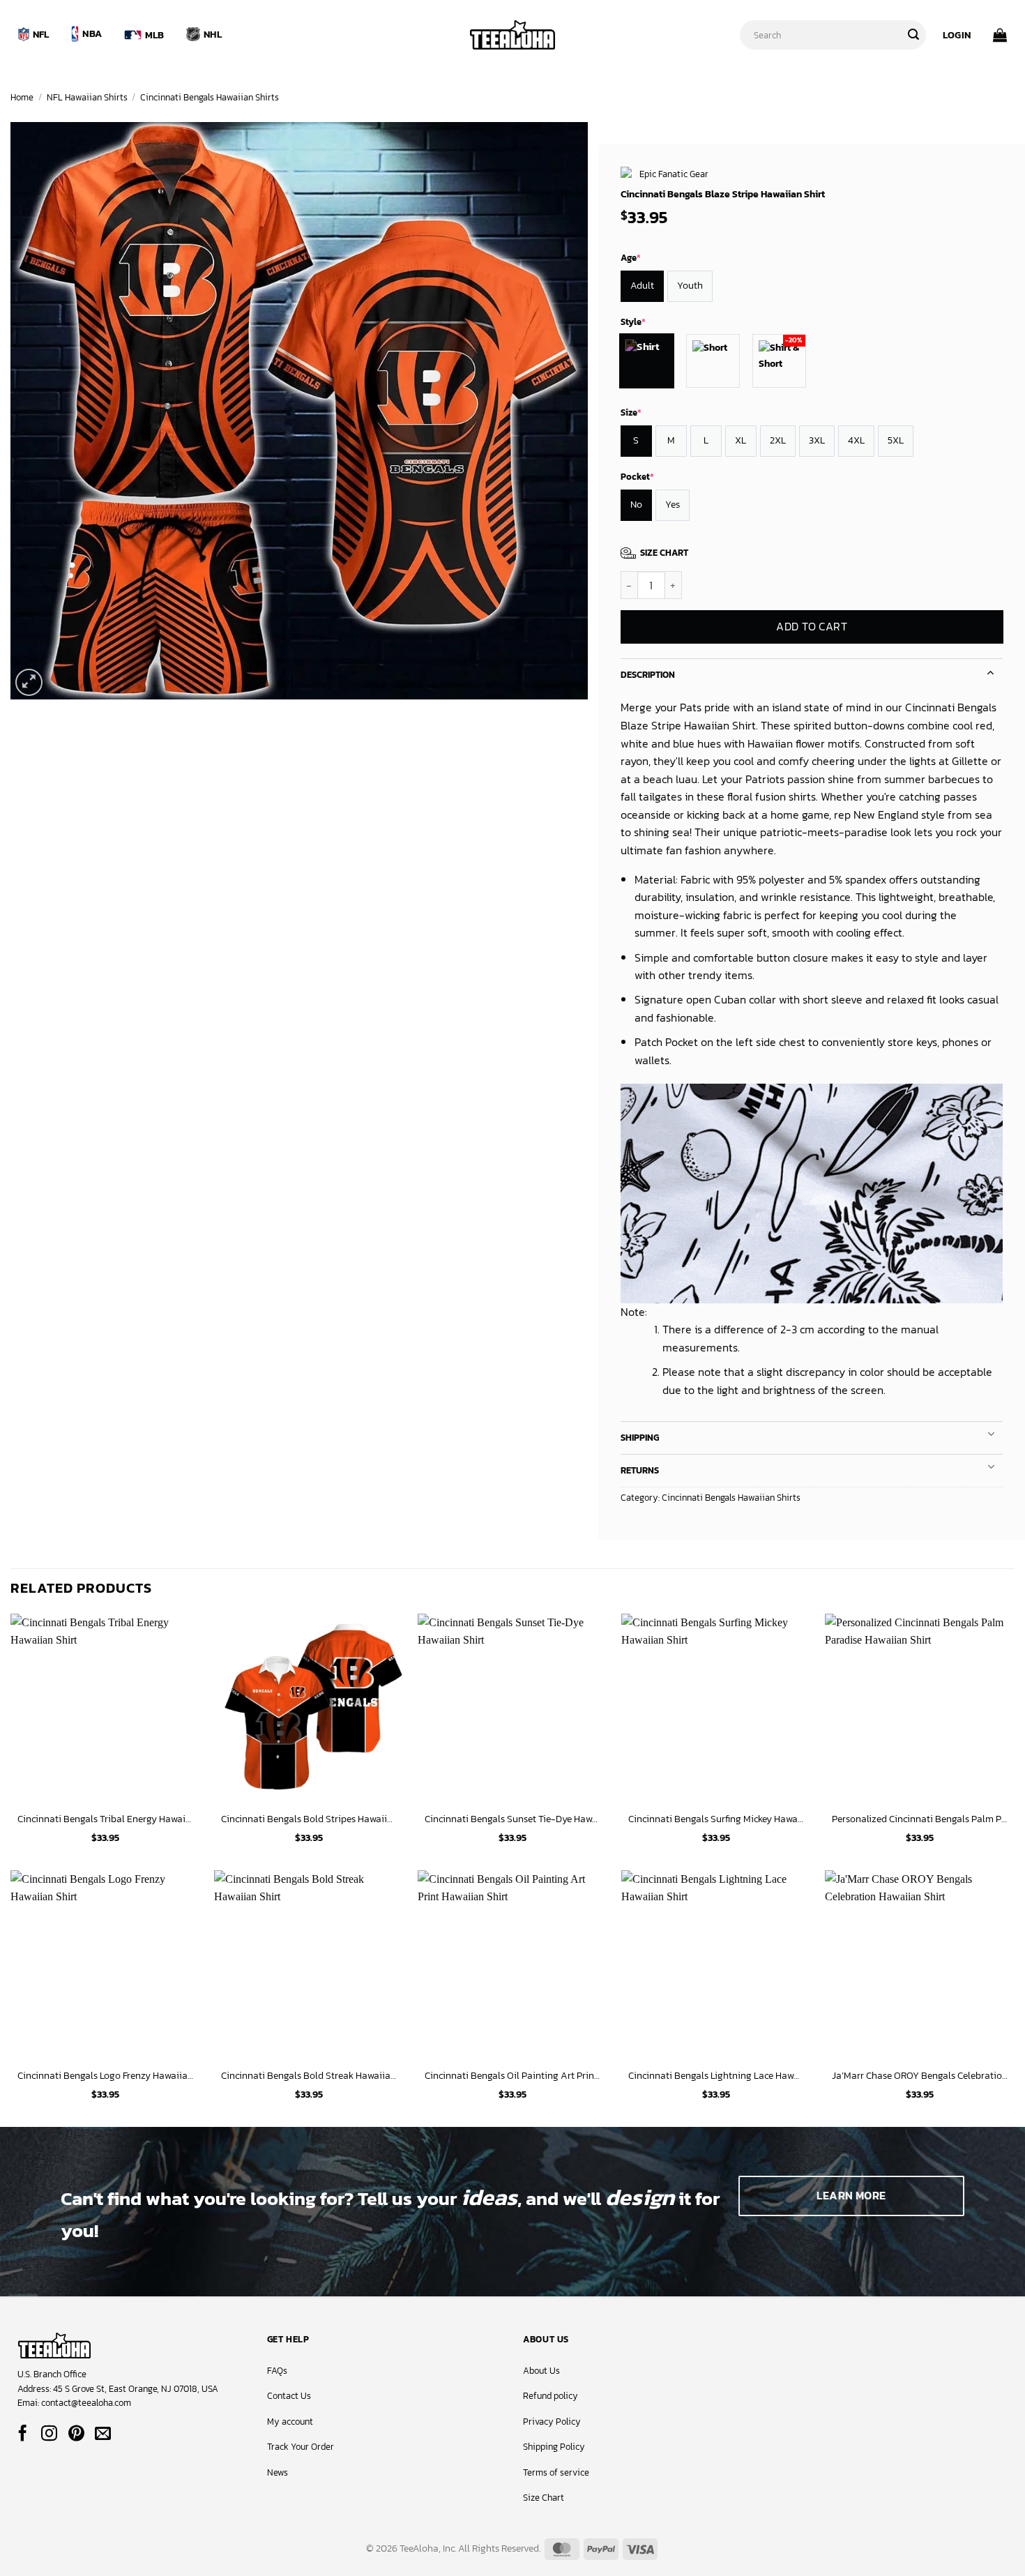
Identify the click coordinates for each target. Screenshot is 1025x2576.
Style (633, 322)
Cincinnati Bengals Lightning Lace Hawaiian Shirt (716, 2076)
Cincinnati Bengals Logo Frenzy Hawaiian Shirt (105, 2076)
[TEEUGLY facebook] (23, 2434)
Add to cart (812, 627)
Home (22, 97)
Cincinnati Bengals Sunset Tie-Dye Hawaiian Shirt (512, 1819)
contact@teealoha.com (86, 2403)
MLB (155, 35)
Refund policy (551, 2396)
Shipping (640, 1438)
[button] (957, 35)
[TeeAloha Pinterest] (76, 2434)
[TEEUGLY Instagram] (49, 2434)
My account (290, 2422)
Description (648, 675)
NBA (92, 33)
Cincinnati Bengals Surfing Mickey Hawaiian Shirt (716, 1819)
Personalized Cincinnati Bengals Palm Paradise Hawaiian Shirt (920, 1819)
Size (631, 412)
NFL (41, 34)
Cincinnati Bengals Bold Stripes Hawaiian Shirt (309, 1819)
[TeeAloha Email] (103, 2434)
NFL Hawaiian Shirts (87, 97)
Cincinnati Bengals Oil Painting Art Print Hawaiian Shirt (512, 2076)
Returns (640, 1470)
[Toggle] (991, 671)
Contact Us (289, 2396)
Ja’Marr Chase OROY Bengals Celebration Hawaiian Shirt (920, 2076)
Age (631, 258)
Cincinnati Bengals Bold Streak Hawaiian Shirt (309, 2076)
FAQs (277, 2371)
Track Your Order (301, 2447)
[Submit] (913, 35)
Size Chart (544, 2498)
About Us (541, 2371)
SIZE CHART (664, 553)
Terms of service (556, 2472)
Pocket (637, 477)
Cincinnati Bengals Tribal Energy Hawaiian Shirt (105, 1819)
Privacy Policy (552, 2422)
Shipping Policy (554, 2447)
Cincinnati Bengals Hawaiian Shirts (210, 97)
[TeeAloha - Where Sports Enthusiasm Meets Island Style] (512, 35)
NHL (213, 34)
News (278, 2472)
